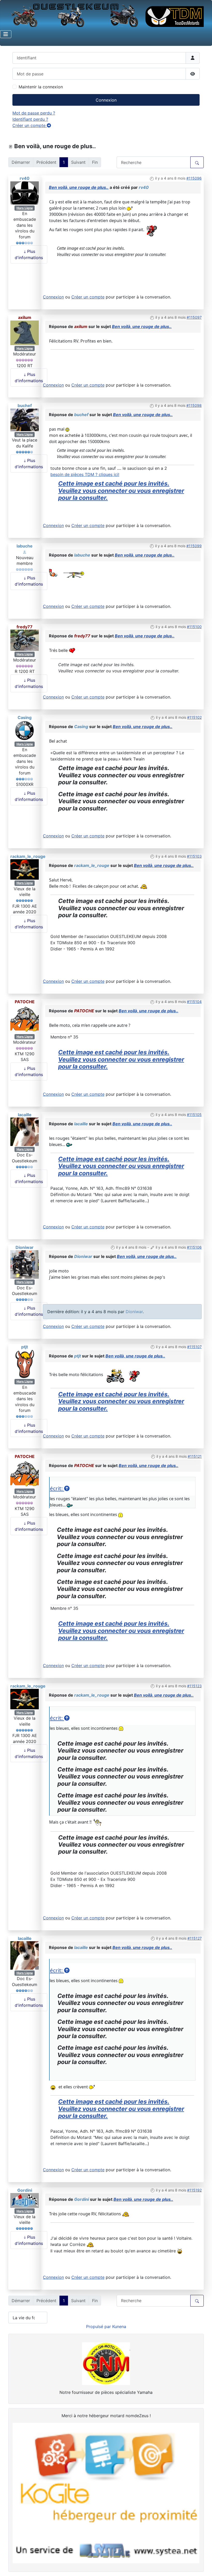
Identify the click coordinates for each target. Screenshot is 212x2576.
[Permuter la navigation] (6, 34)
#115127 (195, 1938)
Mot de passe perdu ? (34, 113)
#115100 (194, 627)
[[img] (130, 208)
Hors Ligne (25, 208)
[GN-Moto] (106, 2363)
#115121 (195, 1456)
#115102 (194, 717)
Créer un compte (30, 125)
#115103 (194, 856)
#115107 (194, 1347)
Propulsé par (99, 2326)
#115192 (194, 2190)
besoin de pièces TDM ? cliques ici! (85, 474)
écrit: (57, 1488)
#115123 (194, 1686)
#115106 (194, 1247)
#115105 (194, 1115)
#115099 (194, 546)
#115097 (194, 317)
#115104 (194, 1002)
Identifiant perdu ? (30, 119)
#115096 (194, 178)
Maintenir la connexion (41, 87)
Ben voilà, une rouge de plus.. (79, 187)
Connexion (106, 100)
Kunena (119, 2326)
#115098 (194, 405)
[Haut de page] (203, 2566)
